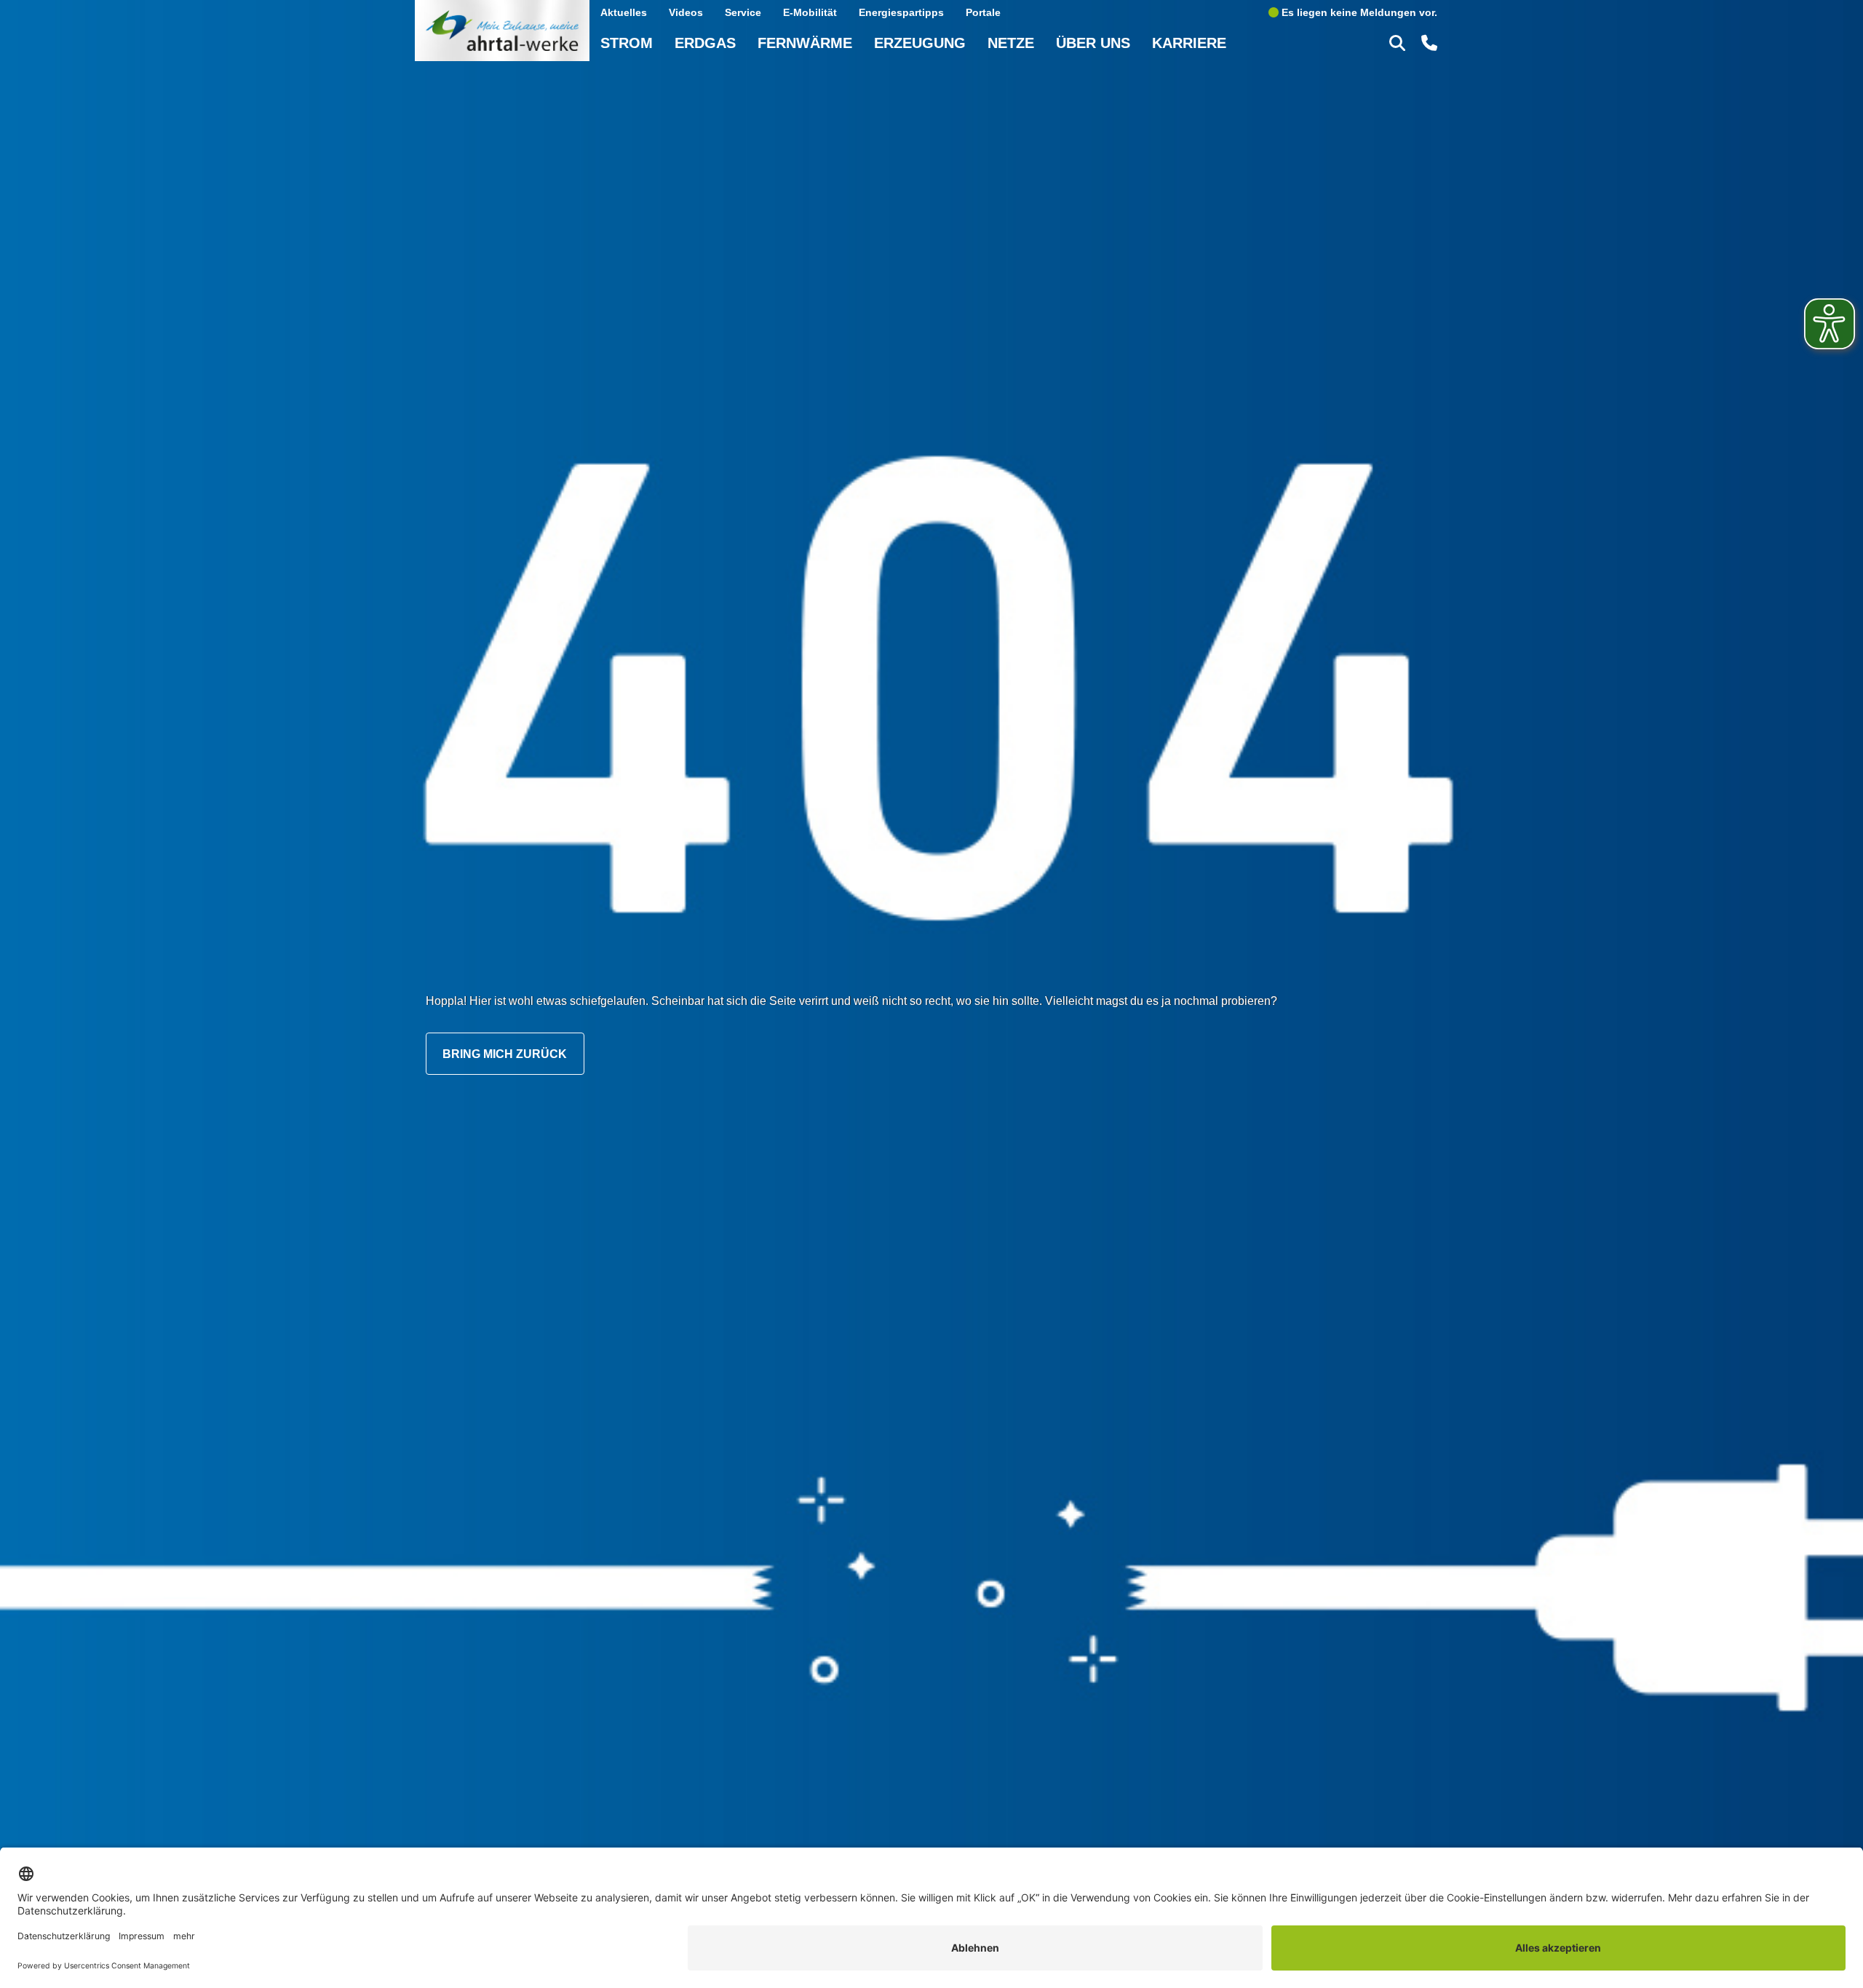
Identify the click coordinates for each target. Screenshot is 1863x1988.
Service (743, 12)
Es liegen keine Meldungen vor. (1358, 12)
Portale (983, 12)
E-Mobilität (810, 12)
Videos (686, 12)
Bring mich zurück (505, 1054)
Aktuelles (624, 12)
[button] (1399, 42)
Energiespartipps (901, 12)
